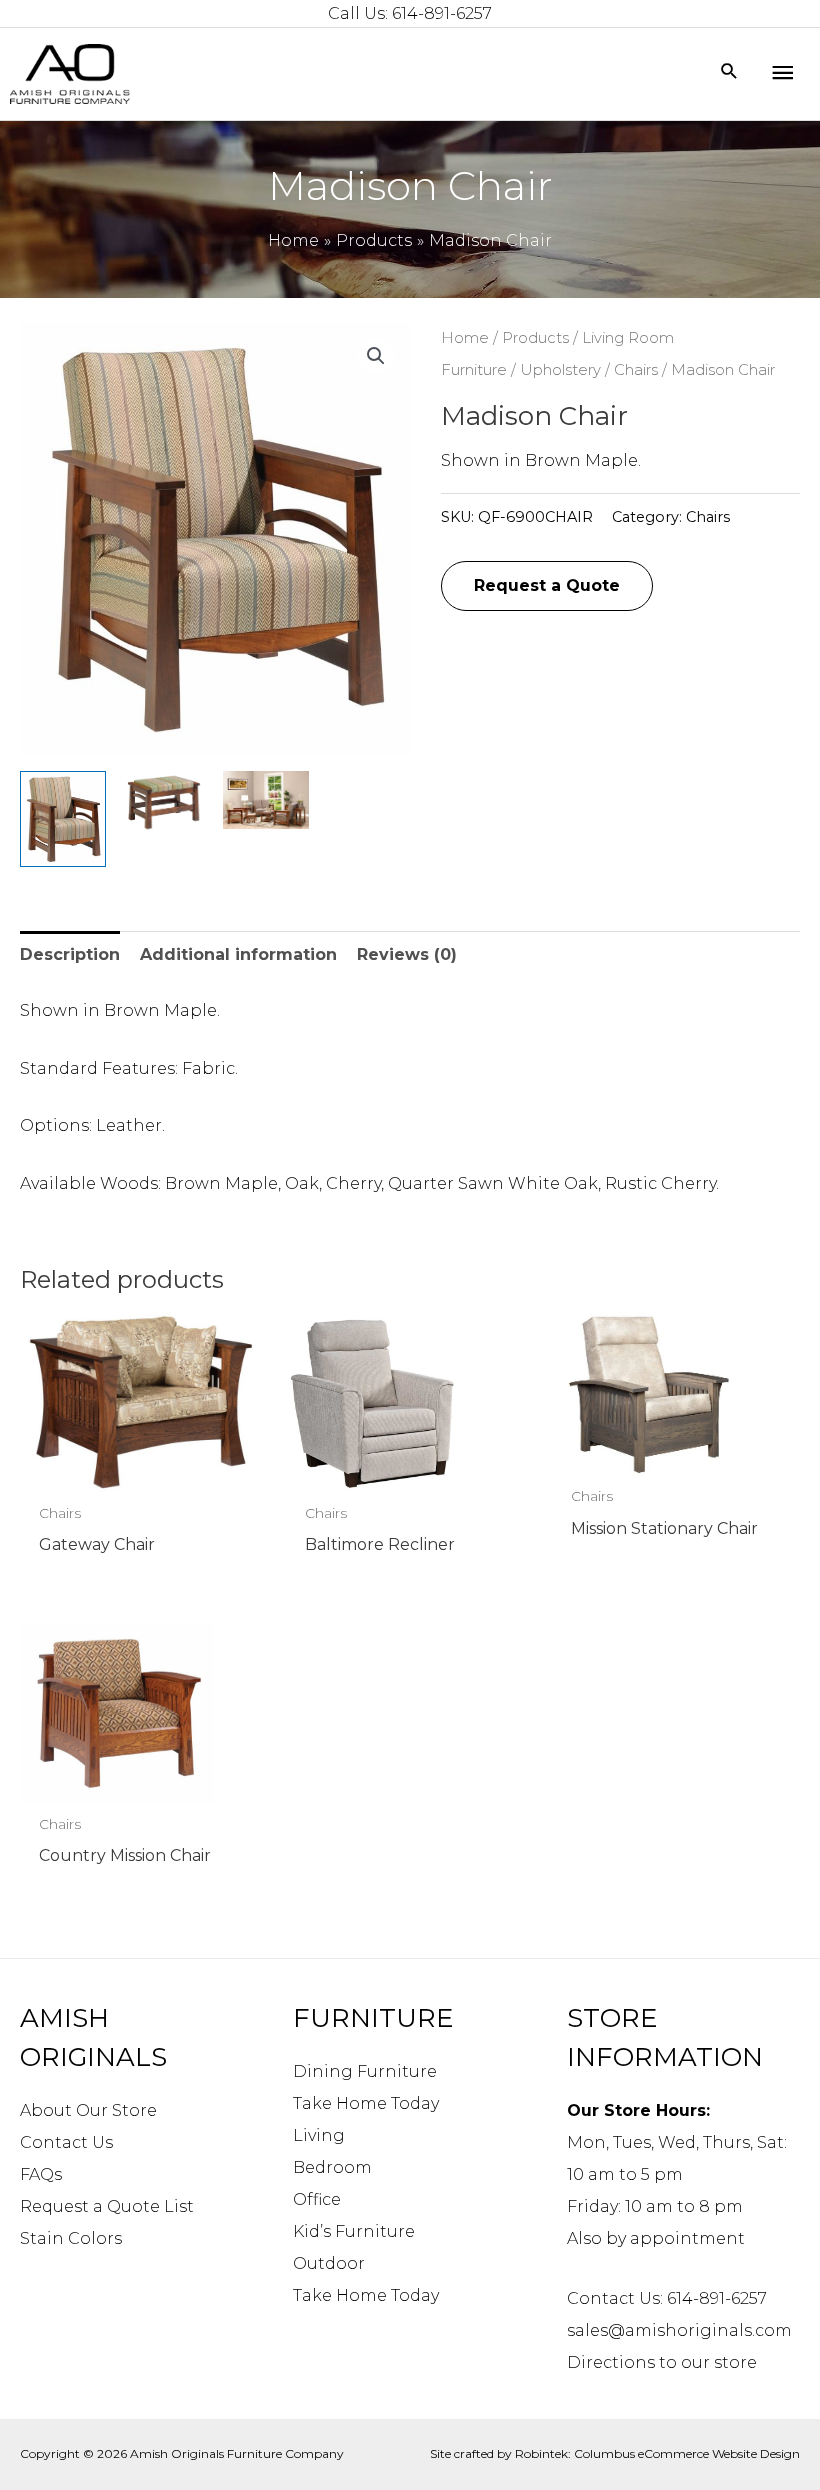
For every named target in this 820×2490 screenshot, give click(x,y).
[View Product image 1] (63, 819)
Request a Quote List (107, 2206)
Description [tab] (70, 954)
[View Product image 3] (266, 800)
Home (465, 338)
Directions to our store (662, 2362)
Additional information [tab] (238, 954)
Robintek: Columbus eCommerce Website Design (657, 2453)
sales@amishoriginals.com (679, 2330)
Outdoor (329, 2263)
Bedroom (332, 2167)
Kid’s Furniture (354, 2231)
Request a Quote (547, 585)
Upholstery (560, 370)
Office (317, 2199)
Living (319, 2135)
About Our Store (88, 2110)
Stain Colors (71, 2238)
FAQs (41, 2174)
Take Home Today (366, 2103)
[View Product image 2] (164, 801)
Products (535, 338)
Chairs (636, 370)
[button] (376, 356)
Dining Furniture (365, 2071)
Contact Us (66, 2142)
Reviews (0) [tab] (407, 954)
